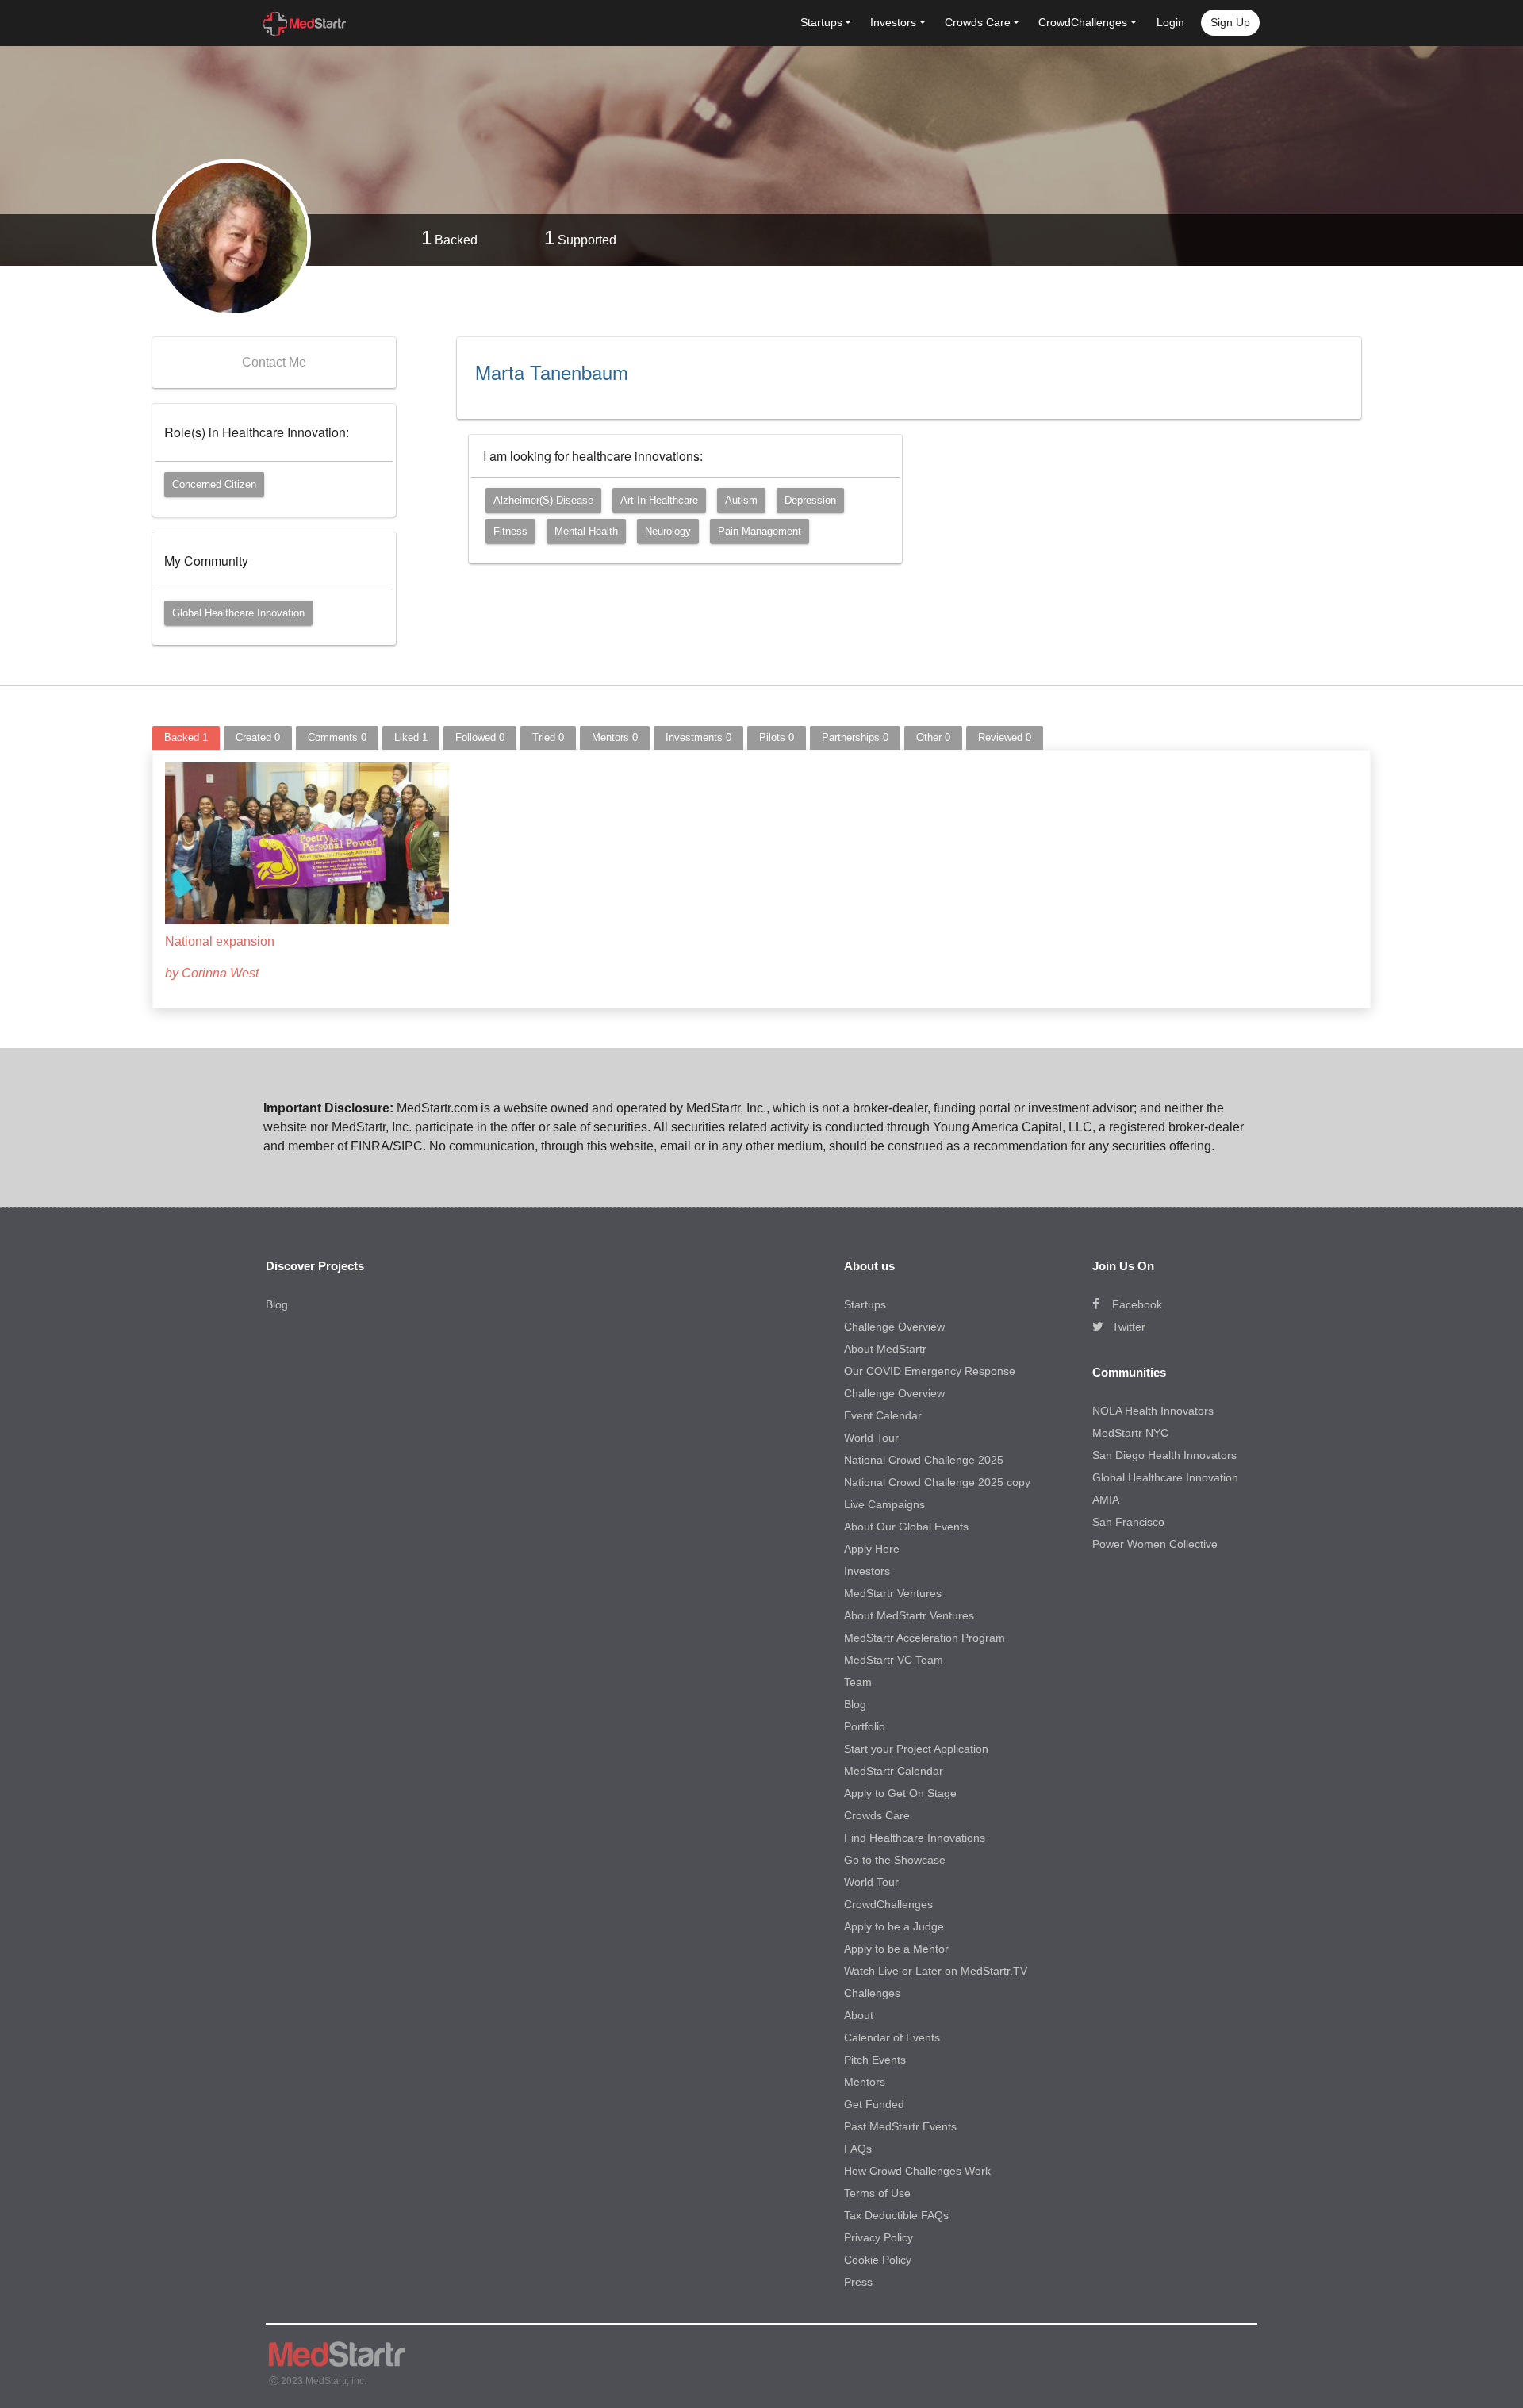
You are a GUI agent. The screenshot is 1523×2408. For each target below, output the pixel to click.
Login (1170, 22)
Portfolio (865, 1726)
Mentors (865, 2082)
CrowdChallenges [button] (1083, 22)
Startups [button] (821, 22)
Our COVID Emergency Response (930, 1371)
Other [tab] (933, 737)
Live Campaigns (884, 1504)
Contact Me (274, 362)
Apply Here (872, 1549)
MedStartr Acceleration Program (925, 1638)
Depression (810, 500)
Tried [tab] (548, 737)
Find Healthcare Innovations (915, 1838)
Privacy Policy (879, 2237)
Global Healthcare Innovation (238, 613)
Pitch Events (875, 2060)
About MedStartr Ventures (909, 1615)
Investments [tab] (698, 737)
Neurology (668, 531)
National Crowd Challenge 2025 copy (937, 1482)
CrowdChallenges (888, 1904)
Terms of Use (877, 2193)
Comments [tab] (337, 737)
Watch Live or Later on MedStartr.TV (936, 1971)
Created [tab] (258, 737)
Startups (865, 1304)
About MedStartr (885, 1349)
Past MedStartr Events (900, 2126)
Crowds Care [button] (978, 22)
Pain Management (760, 531)
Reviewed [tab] (1005, 737)
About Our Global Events (906, 1527)
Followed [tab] (480, 737)
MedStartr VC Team (894, 1660)
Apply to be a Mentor (896, 1949)
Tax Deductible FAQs (896, 2215)
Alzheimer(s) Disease (543, 500)
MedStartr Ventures (893, 1593)
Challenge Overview (894, 1327)
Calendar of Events (892, 2037)
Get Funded (874, 2104)
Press (858, 2282)
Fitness (510, 531)
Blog (277, 1304)
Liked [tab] (411, 737)
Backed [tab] (186, 737)
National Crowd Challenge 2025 (924, 1460)
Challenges (872, 1993)
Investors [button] (893, 22)
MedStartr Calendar (894, 1771)
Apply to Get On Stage (900, 1793)
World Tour (871, 1438)
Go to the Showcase (895, 1860)
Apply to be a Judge (894, 1926)
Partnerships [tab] (855, 737)
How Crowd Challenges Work (917, 2171)
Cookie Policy (878, 2260)
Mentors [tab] (615, 737)
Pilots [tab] (777, 737)
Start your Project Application (916, 1749)
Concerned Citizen (214, 484)
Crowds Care (877, 1815)
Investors (867, 1571)
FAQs (858, 2149)
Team (858, 1682)
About (859, 2015)
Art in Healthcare (659, 500)
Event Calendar (883, 1415)
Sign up (1230, 22)
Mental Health (586, 531)
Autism (741, 500)
